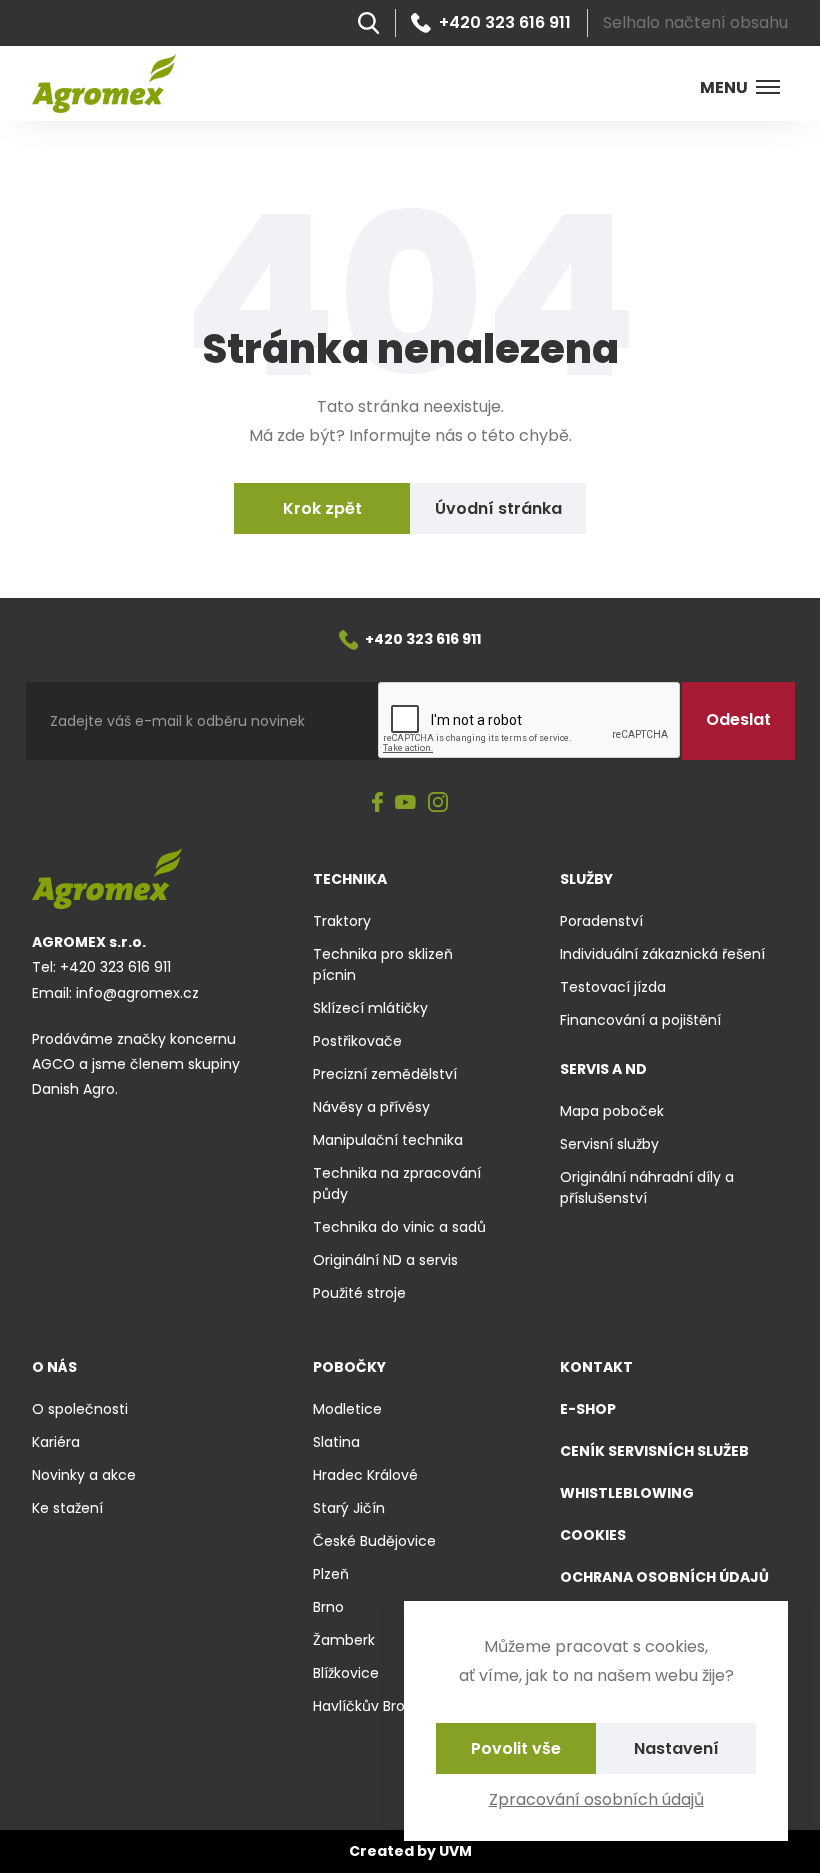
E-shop (588, 1409)
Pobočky (349, 1367)
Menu (724, 87)
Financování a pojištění (640, 1020)
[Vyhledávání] (368, 23)
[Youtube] (405, 803)
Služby (586, 879)
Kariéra (56, 1442)
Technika (350, 879)
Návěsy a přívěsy (371, 1107)
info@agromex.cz (137, 993)
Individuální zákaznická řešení (662, 954)
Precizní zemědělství (385, 1074)
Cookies (593, 1535)
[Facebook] (377, 804)
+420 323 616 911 (505, 23)
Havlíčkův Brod (363, 1706)
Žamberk (344, 1640)
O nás (54, 1367)
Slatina (336, 1442)
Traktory (342, 921)
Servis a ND (603, 1069)
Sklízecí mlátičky (370, 1008)
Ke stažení (67, 1508)
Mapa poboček (612, 1111)
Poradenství (601, 921)
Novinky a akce (84, 1475)
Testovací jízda (613, 987)
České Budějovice (374, 1541)
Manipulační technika (388, 1140)
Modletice (347, 1409)
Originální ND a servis (385, 1260)
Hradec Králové (365, 1475)
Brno (328, 1607)
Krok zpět (322, 508)
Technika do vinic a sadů (399, 1227)
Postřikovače (357, 1041)
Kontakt (596, 1367)
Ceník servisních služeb (654, 1451)
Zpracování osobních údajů (596, 1799)
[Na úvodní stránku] (104, 83)
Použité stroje (359, 1293)
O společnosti (80, 1409)
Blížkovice (346, 1673)
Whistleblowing (627, 1493)
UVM (455, 1851)
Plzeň (331, 1574)
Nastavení (676, 1748)
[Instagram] (438, 804)
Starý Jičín (349, 1508)
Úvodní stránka (498, 508)
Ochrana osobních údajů (664, 1577)
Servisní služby (609, 1144)
